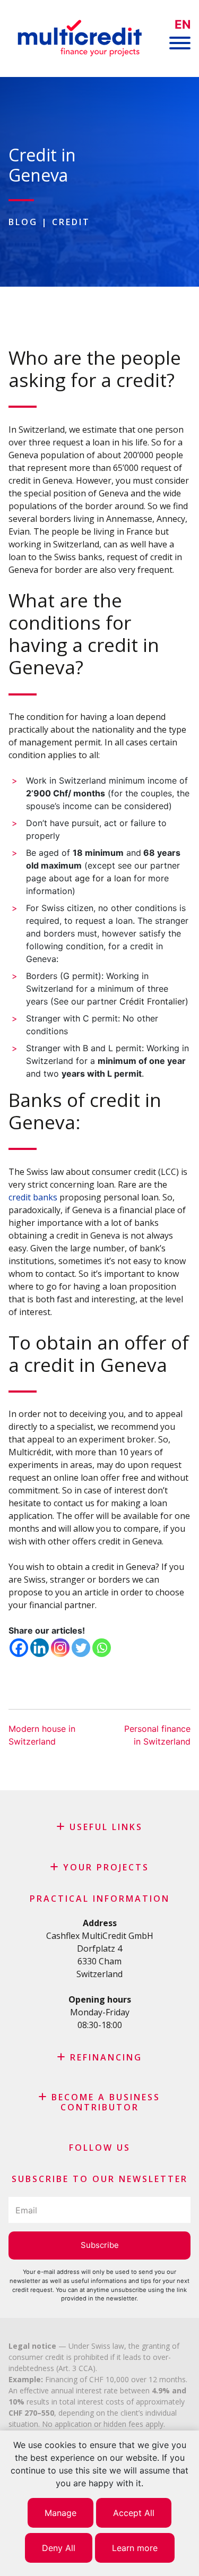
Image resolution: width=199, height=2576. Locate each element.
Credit (71, 222)
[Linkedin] (40, 1648)
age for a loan (103, 878)
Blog (23, 222)
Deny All (59, 2548)
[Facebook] (19, 1648)
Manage (60, 2513)
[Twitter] (81, 1648)
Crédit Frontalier (152, 1001)
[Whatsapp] (102, 1648)
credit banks (34, 1197)
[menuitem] (183, 25)
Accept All (134, 2513)
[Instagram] (60, 1648)
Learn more (135, 2548)
